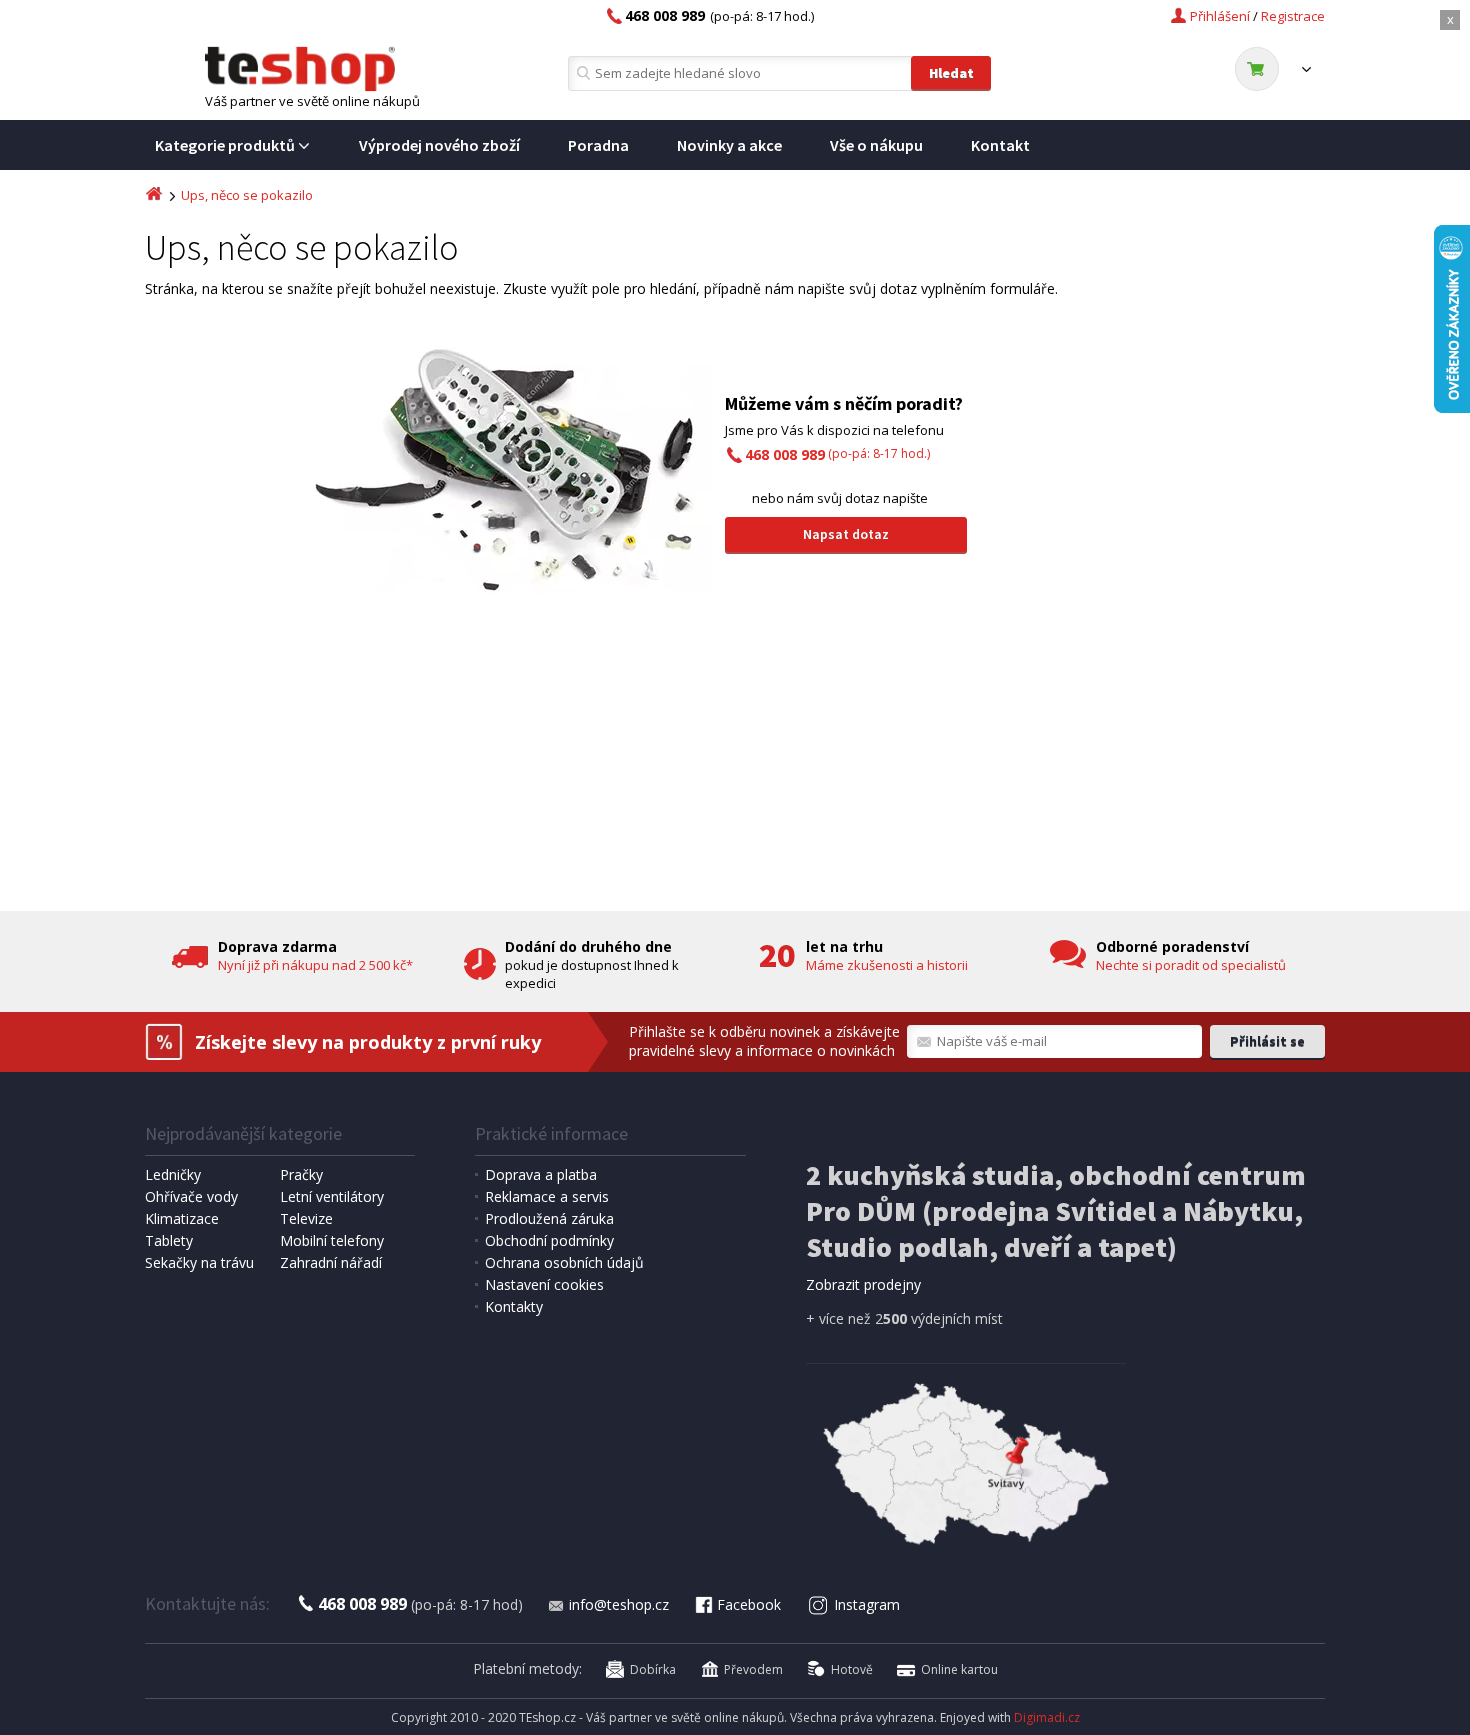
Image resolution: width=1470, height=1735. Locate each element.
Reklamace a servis (547, 1196)
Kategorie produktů (225, 145)
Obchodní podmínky (549, 1240)
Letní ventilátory (332, 1196)
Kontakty (514, 1306)
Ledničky (173, 1174)
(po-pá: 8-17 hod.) (837, 453)
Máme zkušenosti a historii (887, 965)
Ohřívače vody (191, 1196)
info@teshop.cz (619, 1604)
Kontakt (1000, 145)
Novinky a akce (729, 145)
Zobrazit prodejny (863, 1284)
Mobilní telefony (332, 1240)
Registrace (1293, 16)
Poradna (598, 145)
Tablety (169, 1240)
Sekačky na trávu (199, 1262)
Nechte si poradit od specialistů (1191, 965)
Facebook (749, 1604)
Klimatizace (182, 1218)
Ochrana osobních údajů (564, 1262)
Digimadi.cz (1047, 1717)
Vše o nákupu (876, 145)
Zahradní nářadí (331, 1262)
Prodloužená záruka (549, 1218)
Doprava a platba (541, 1174)
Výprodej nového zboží (439, 145)
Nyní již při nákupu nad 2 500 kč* (315, 965)
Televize (306, 1218)
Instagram (867, 1604)
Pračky (301, 1174)
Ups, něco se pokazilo (247, 195)
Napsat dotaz (846, 534)
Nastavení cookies (544, 1284)
